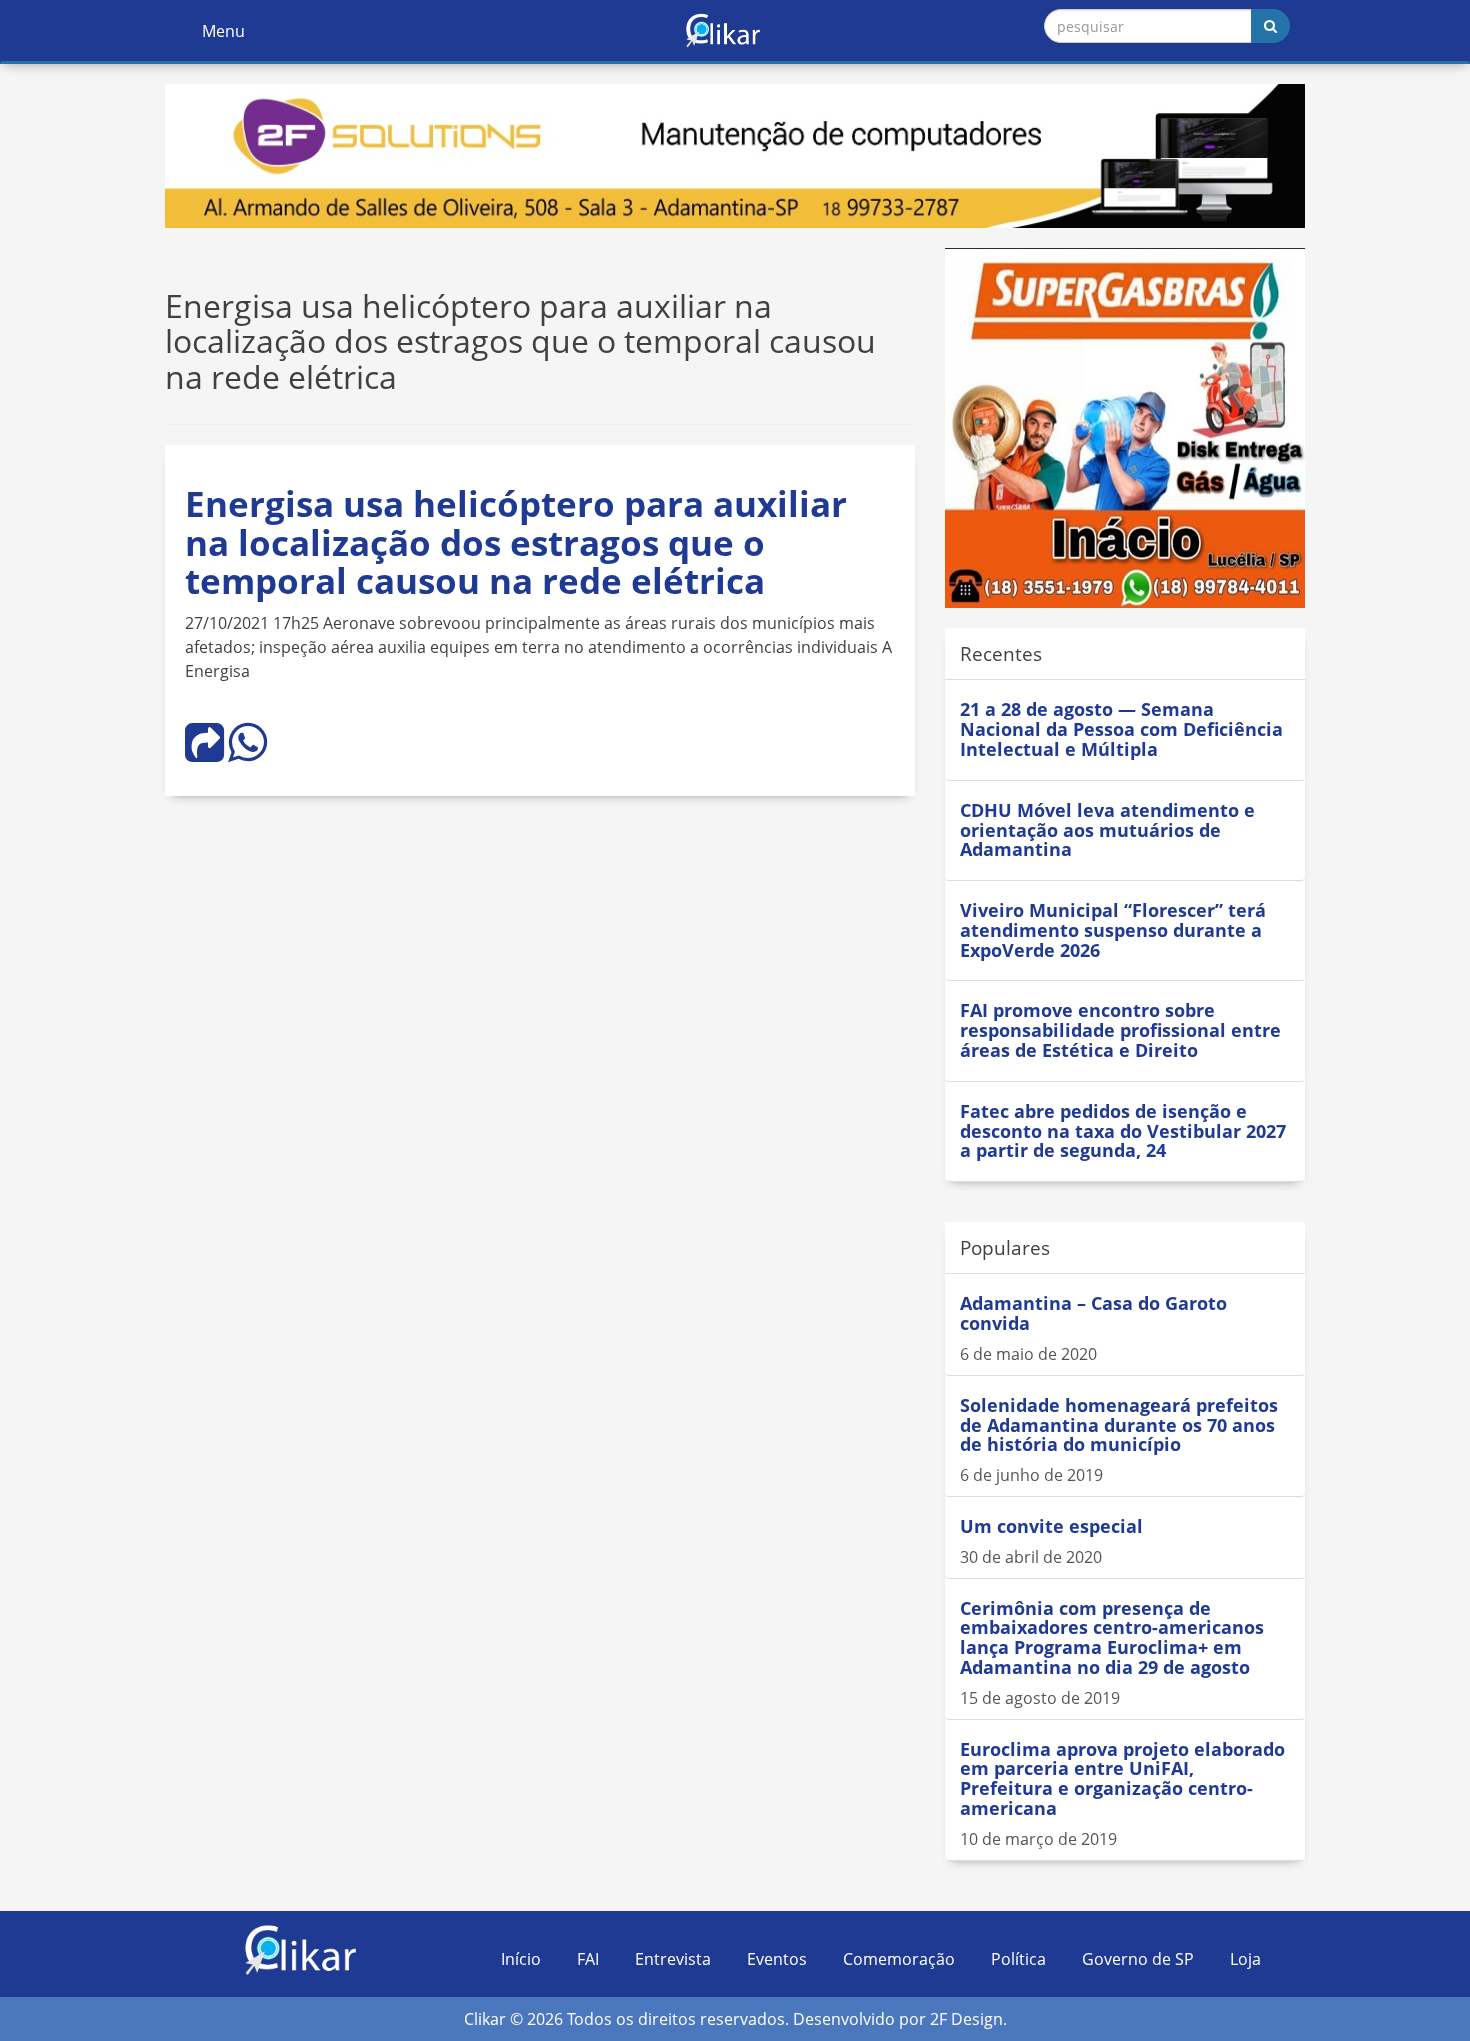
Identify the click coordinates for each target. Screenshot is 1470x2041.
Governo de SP (1138, 1959)
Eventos (777, 1959)
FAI (588, 1959)
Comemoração (899, 1959)
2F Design (966, 2019)
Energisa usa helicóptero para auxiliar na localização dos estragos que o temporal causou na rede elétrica (516, 542)
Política (1018, 1959)
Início (521, 1959)
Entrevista (673, 1959)
